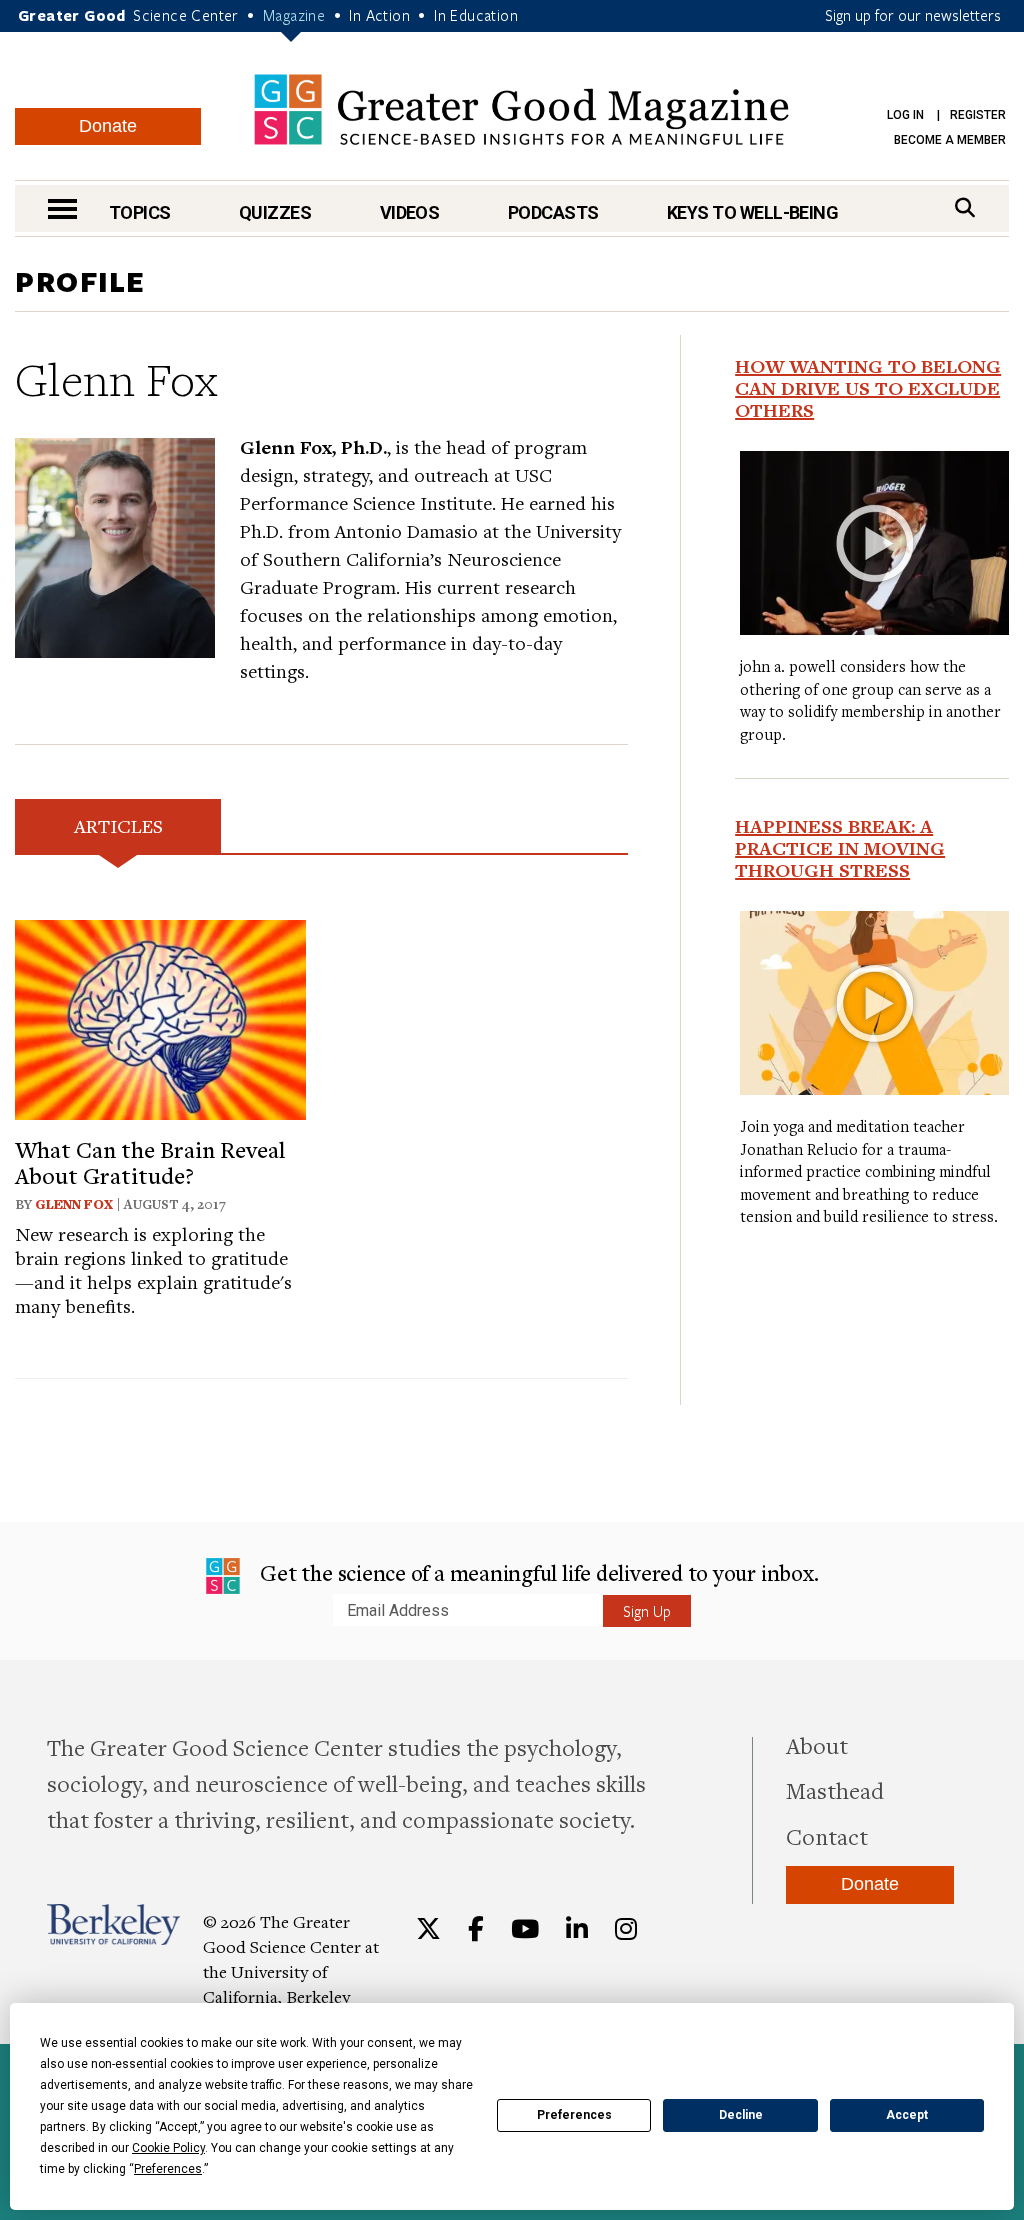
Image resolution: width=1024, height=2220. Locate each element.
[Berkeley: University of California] (113, 1924)
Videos (410, 212)
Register (978, 115)
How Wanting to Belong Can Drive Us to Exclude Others (868, 388)
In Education (476, 15)
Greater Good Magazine (521, 109)
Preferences (574, 2115)
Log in (905, 115)
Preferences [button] (168, 2169)
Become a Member (950, 140)
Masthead (835, 1790)
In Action (379, 15)
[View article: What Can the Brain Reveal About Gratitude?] (160, 1016)
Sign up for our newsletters (913, 15)
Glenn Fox (74, 1204)
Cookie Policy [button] (168, 2148)
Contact (827, 1836)
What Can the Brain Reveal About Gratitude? (150, 1162)
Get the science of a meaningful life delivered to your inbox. (537, 1572)
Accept (907, 2115)
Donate (108, 126)
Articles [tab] (118, 825)
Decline (741, 2115)
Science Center (186, 15)
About (817, 1745)
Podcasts (553, 212)
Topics (140, 212)
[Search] (965, 207)
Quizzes (275, 212)
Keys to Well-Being (752, 212)
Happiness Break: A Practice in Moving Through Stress (840, 848)
